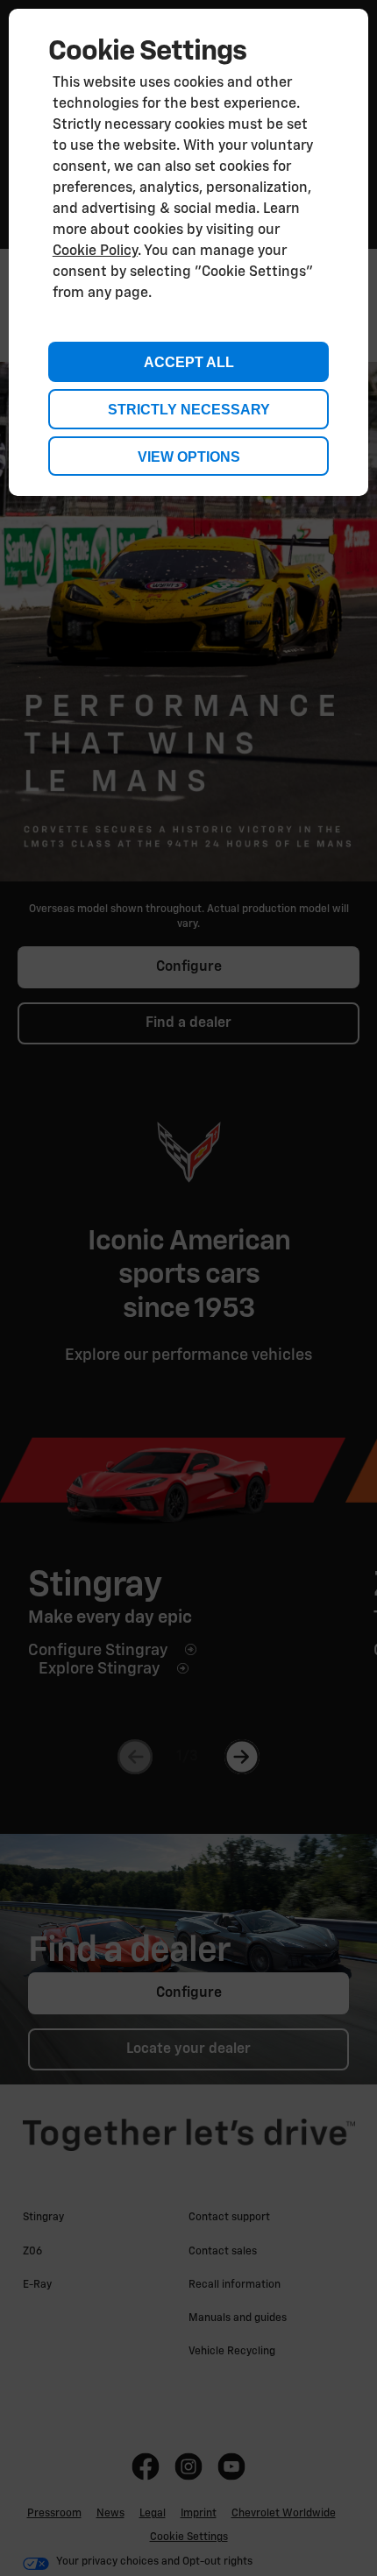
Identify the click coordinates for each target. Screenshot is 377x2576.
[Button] (188, 456)
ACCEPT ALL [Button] (189, 362)
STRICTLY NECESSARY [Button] (189, 410)
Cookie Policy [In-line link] (95, 251)
